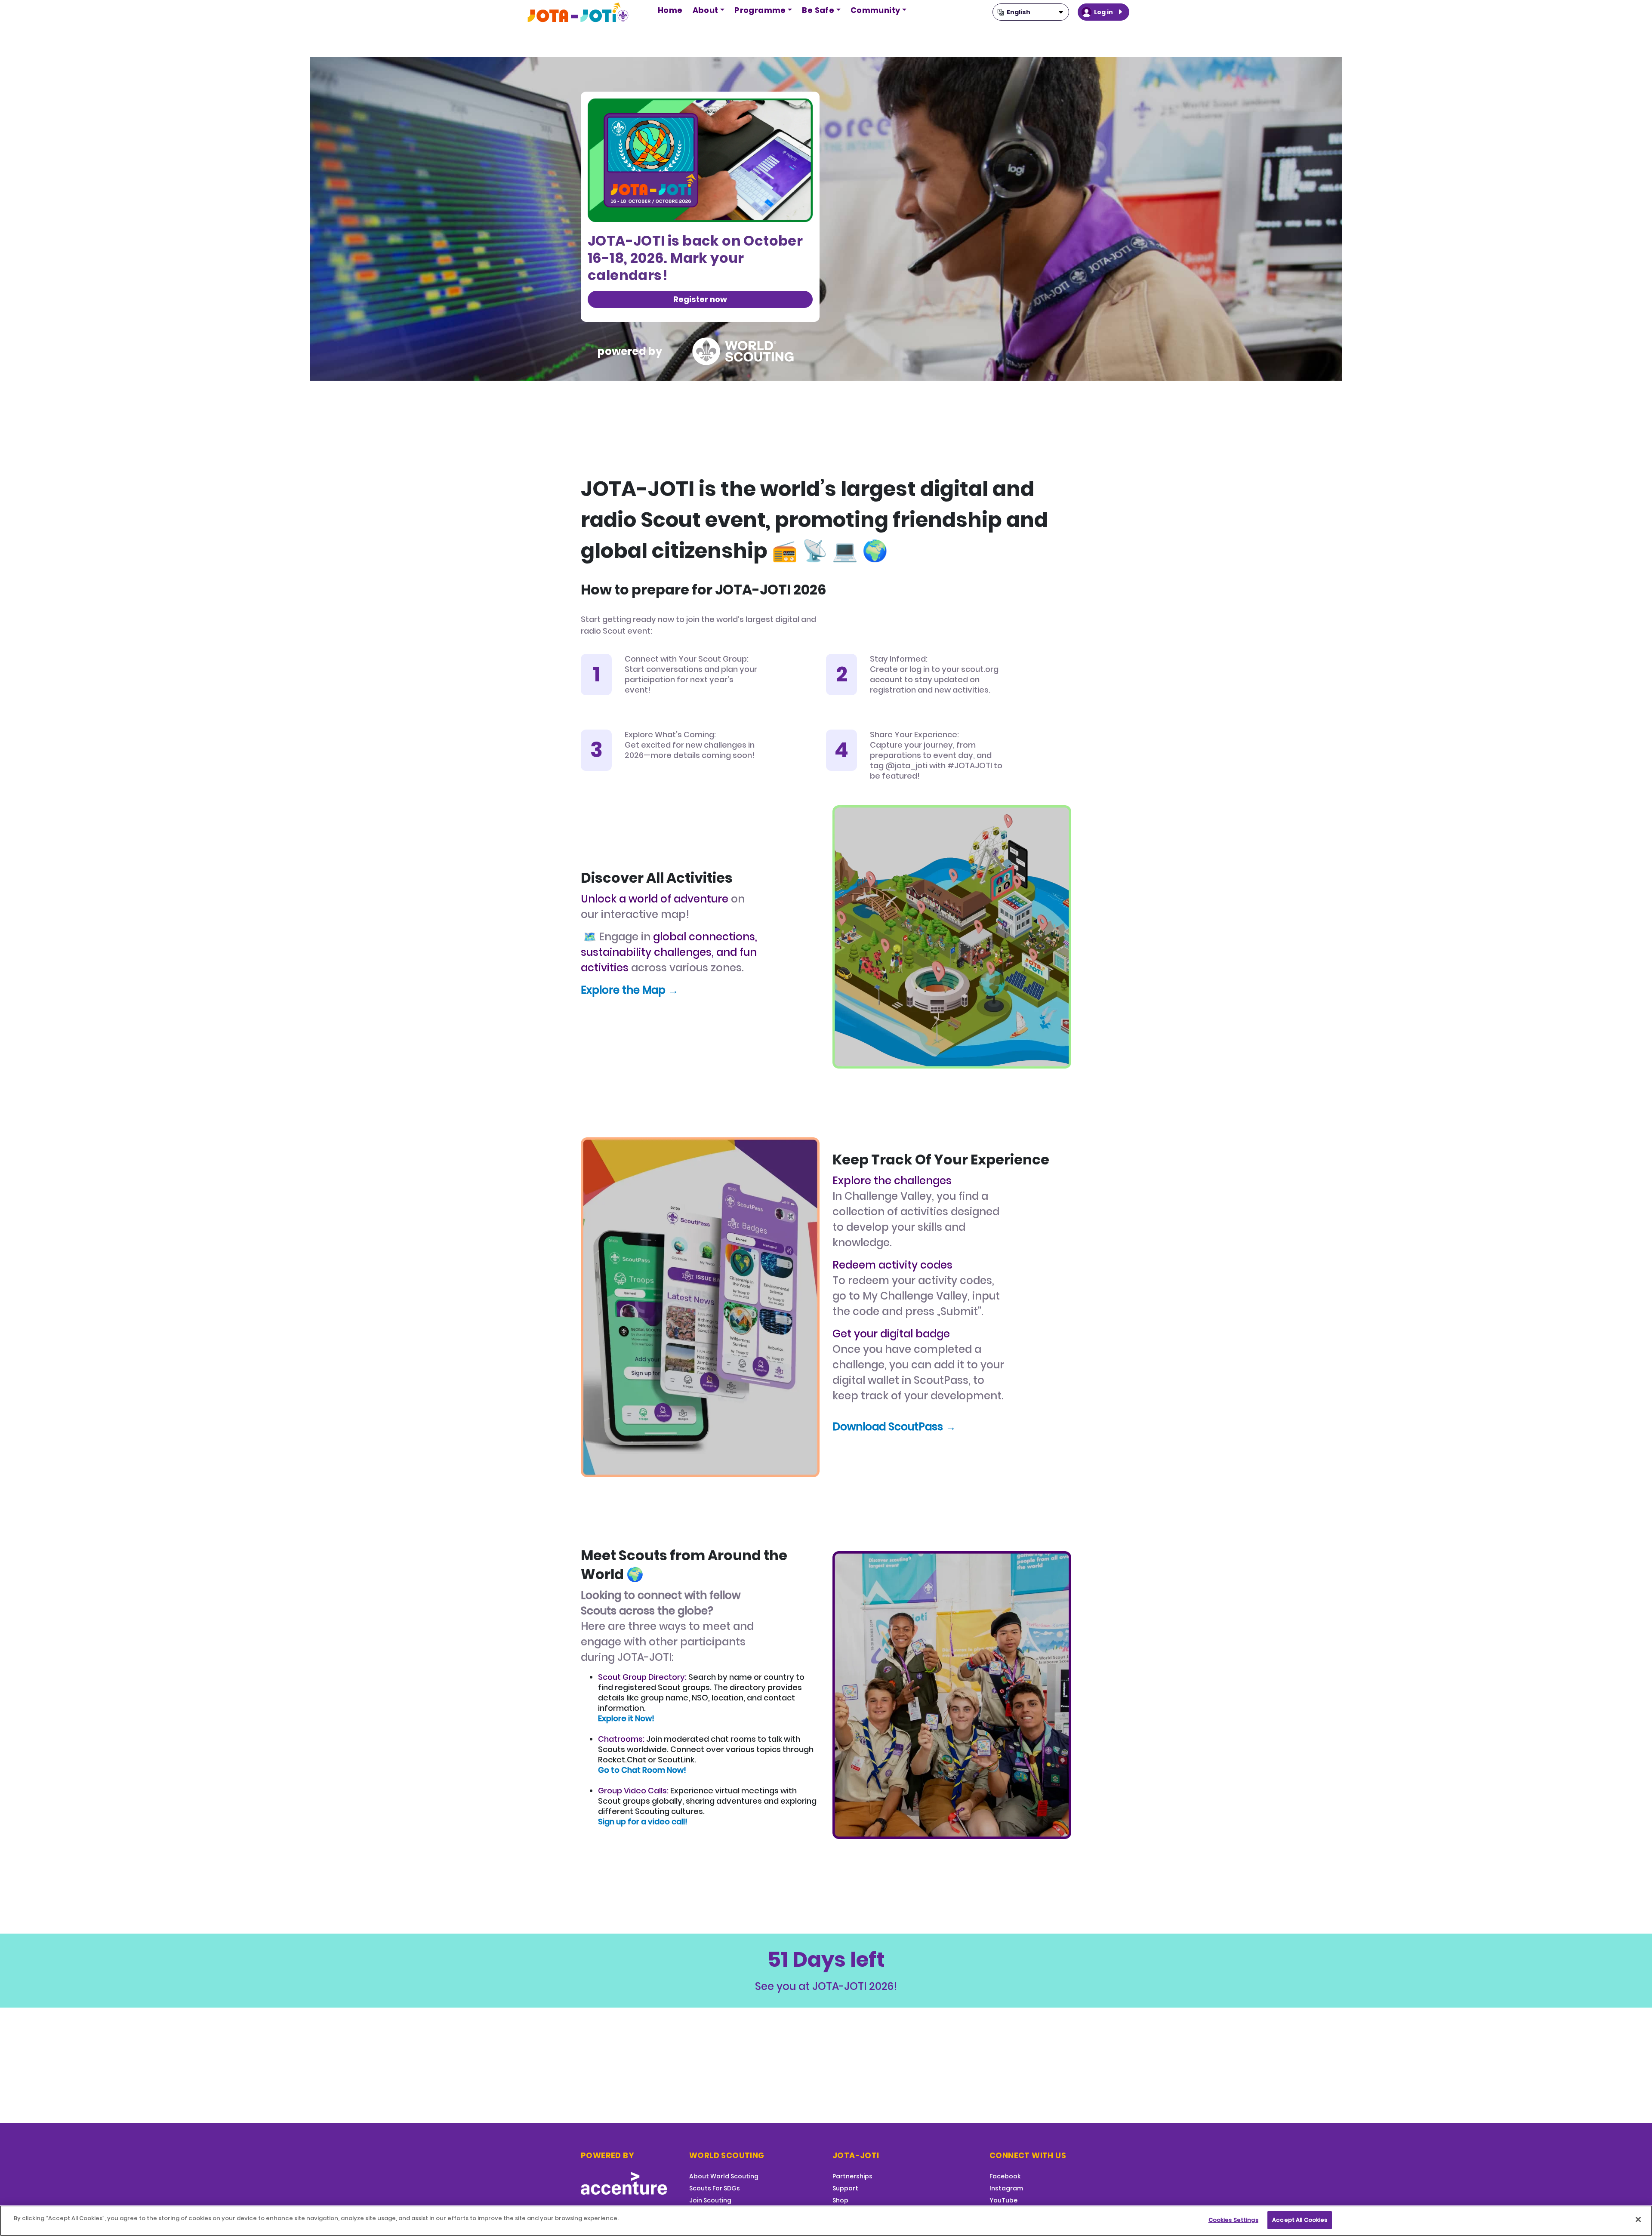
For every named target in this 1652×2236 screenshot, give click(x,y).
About (706, 10)
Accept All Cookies (1300, 2220)
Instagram (1006, 2188)
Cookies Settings (1233, 2220)
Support (845, 2188)
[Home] (579, 12)
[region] (826, 2221)
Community (875, 10)
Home (670, 10)
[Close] (1638, 2219)
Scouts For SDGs (715, 2188)
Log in (1103, 12)
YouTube (1003, 2200)
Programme (760, 10)
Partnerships (852, 2176)
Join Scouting (710, 2200)
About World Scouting (724, 2176)
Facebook (1005, 2176)
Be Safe (818, 10)
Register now (700, 299)
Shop (840, 2200)
